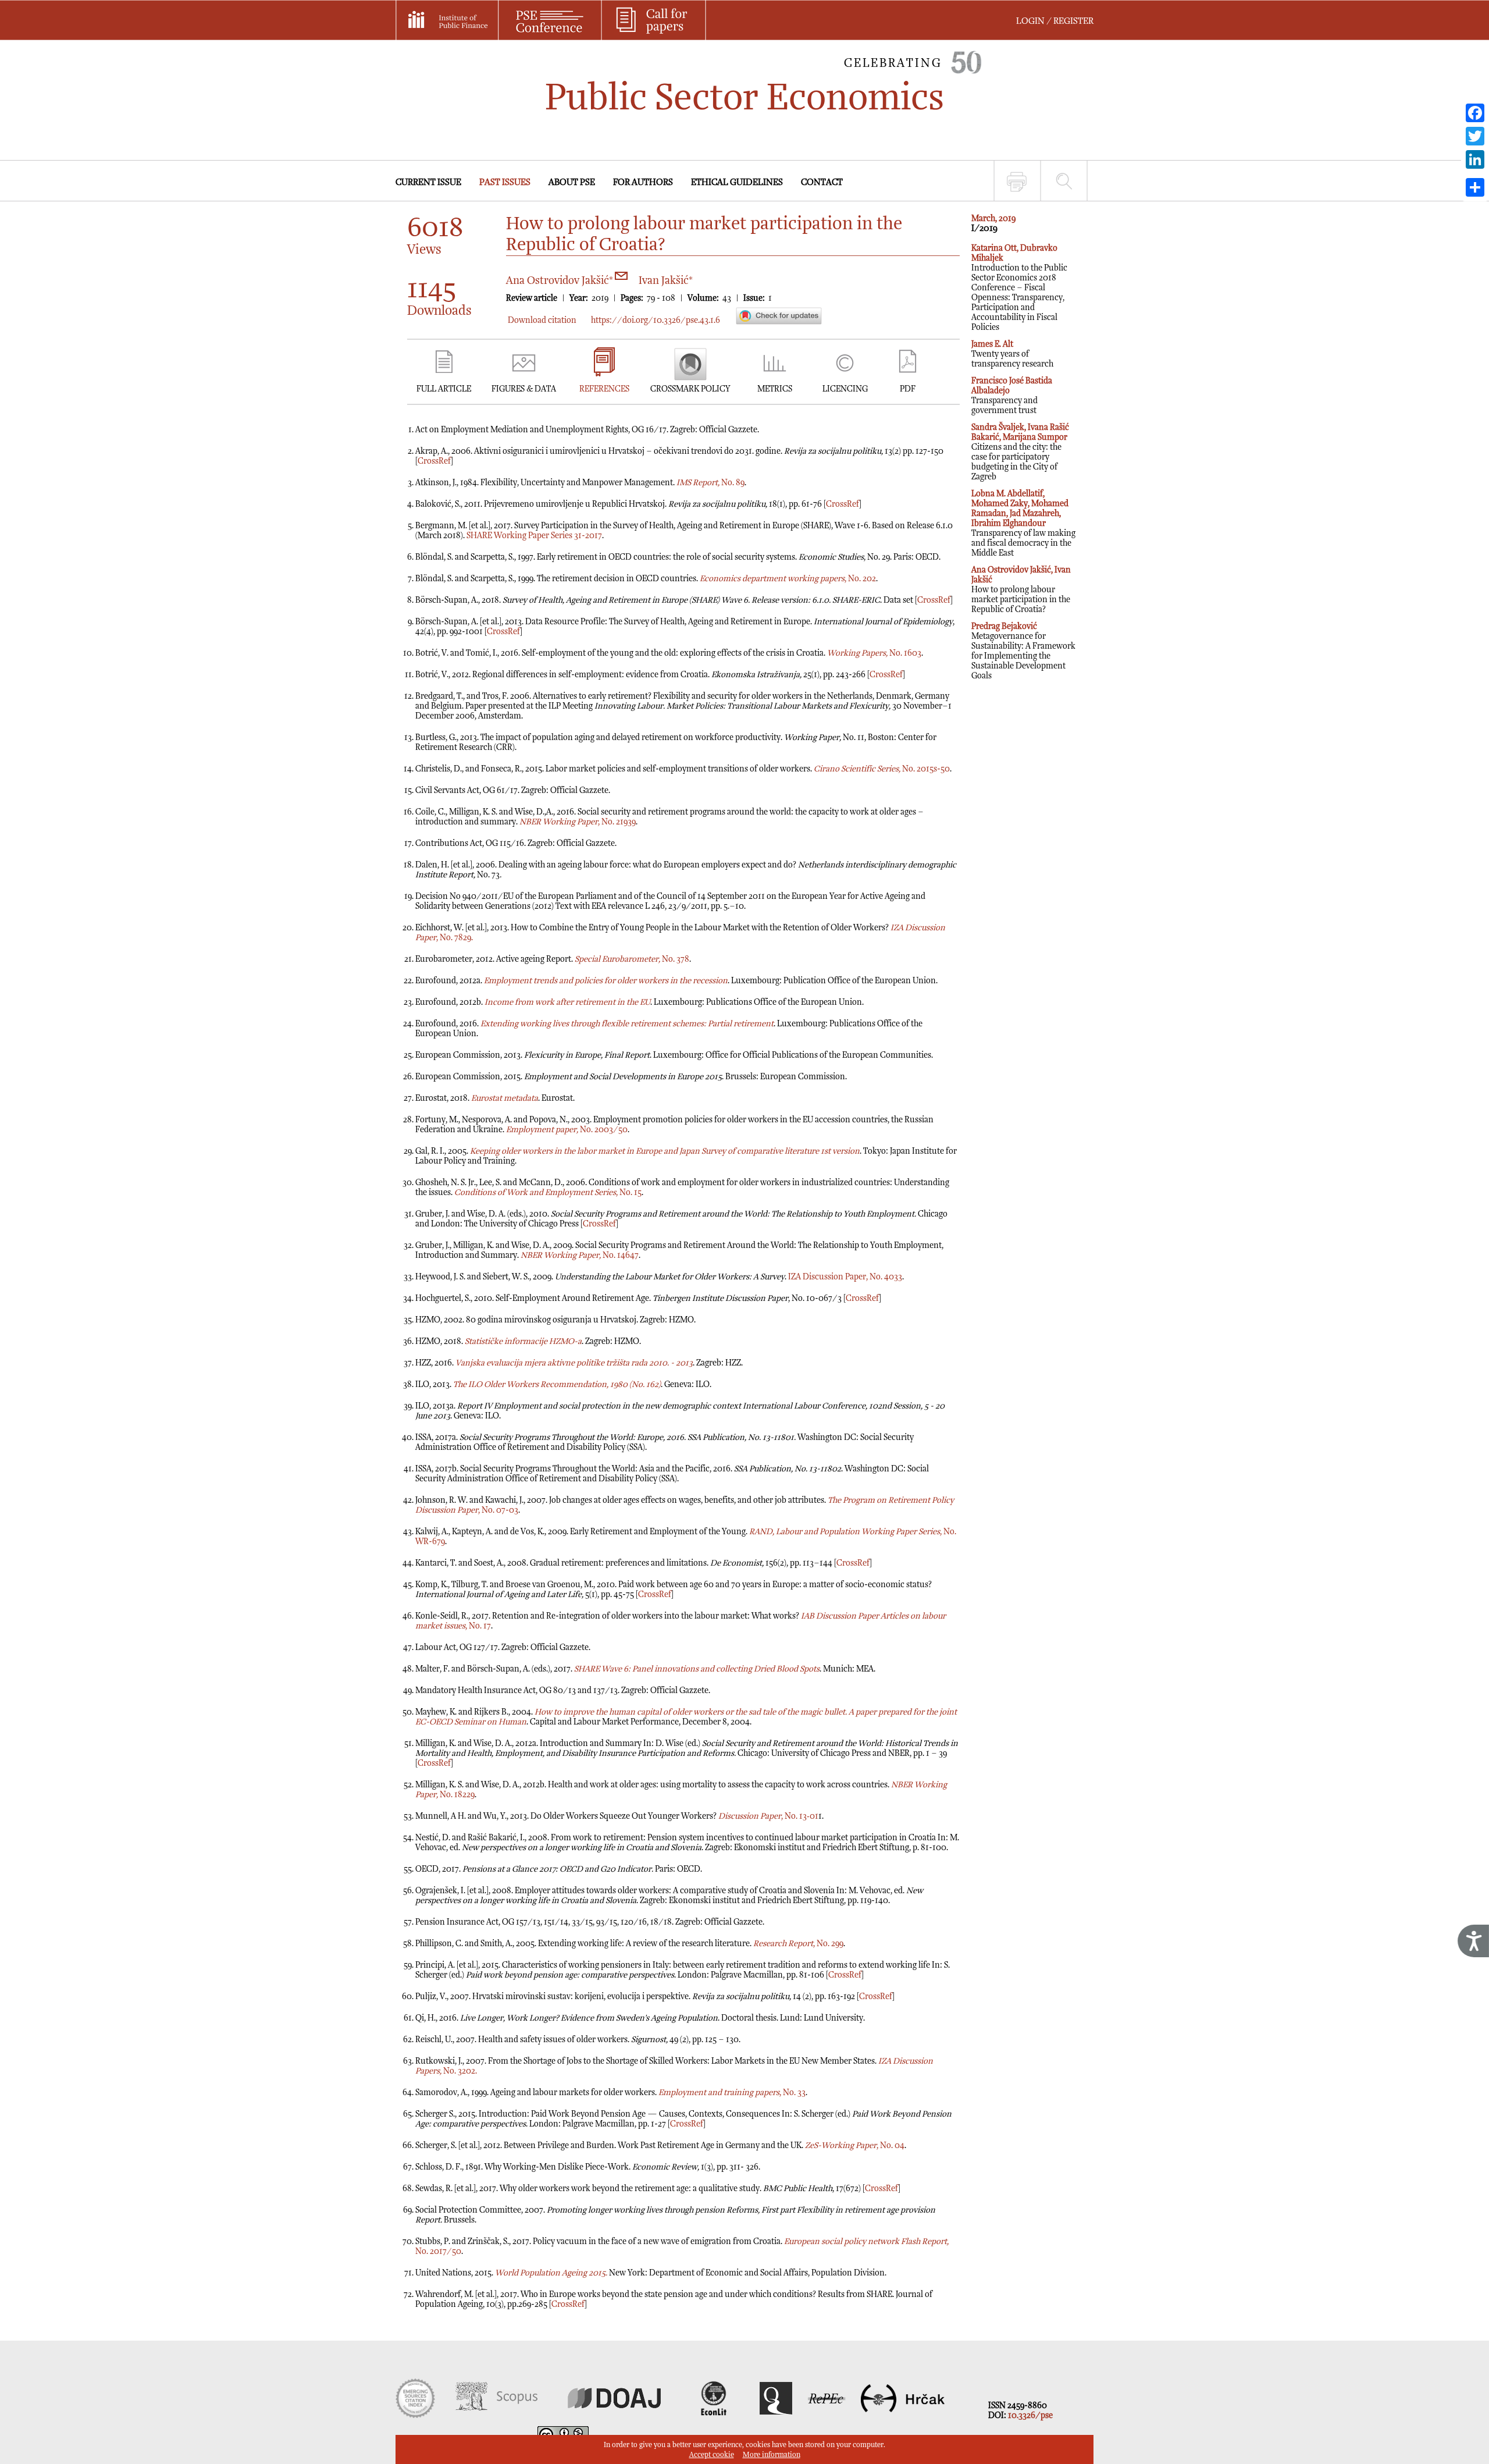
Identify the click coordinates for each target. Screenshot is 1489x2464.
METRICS (775, 389)
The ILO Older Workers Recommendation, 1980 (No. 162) (557, 1384)
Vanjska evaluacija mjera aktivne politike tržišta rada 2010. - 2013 (574, 1363)
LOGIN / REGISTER (1055, 21)
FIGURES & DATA (524, 389)
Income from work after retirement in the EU (567, 1002)
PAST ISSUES (505, 182)
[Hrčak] (903, 2415)
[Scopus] (496, 2415)
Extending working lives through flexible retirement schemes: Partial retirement (627, 1024)
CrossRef (434, 461)
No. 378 (632, 959)
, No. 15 (548, 1192)
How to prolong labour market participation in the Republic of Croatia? (1021, 590)
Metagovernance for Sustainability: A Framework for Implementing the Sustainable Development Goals (1023, 651)
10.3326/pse (1030, 2415)
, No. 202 (788, 579)
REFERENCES (604, 389)
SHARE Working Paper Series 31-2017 (534, 536)
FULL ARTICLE (444, 389)
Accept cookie (712, 2455)
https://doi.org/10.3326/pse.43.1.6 (656, 320)
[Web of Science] (415, 2415)
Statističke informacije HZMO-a (523, 1341)
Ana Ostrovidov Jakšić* (561, 281)
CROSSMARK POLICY (690, 389)
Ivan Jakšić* (666, 281)
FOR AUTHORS (643, 182)
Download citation (542, 320)
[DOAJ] (614, 2415)
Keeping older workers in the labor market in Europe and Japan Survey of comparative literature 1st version (665, 1151)
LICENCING (845, 389)
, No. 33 (732, 2093)
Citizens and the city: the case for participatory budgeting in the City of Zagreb (1020, 452)
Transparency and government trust (1012, 396)
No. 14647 (580, 1255)
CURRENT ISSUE (428, 182)
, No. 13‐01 (768, 1816)
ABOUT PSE (572, 182)
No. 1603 (874, 653)
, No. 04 (855, 2145)
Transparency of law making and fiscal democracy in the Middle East (1023, 523)
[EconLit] (715, 2415)
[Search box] (1064, 181)
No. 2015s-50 (882, 769)
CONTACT (822, 182)
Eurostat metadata (505, 1098)
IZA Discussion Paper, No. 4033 (845, 1277)
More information (772, 2455)
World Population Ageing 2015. (551, 2273)
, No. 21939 (578, 822)
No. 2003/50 (567, 1130)
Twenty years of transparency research (1012, 354)
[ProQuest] (776, 2415)
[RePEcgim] (827, 2415)
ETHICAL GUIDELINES (737, 182)
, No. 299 (798, 1944)
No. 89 (710, 483)
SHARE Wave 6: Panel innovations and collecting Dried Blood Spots (697, 1669)
